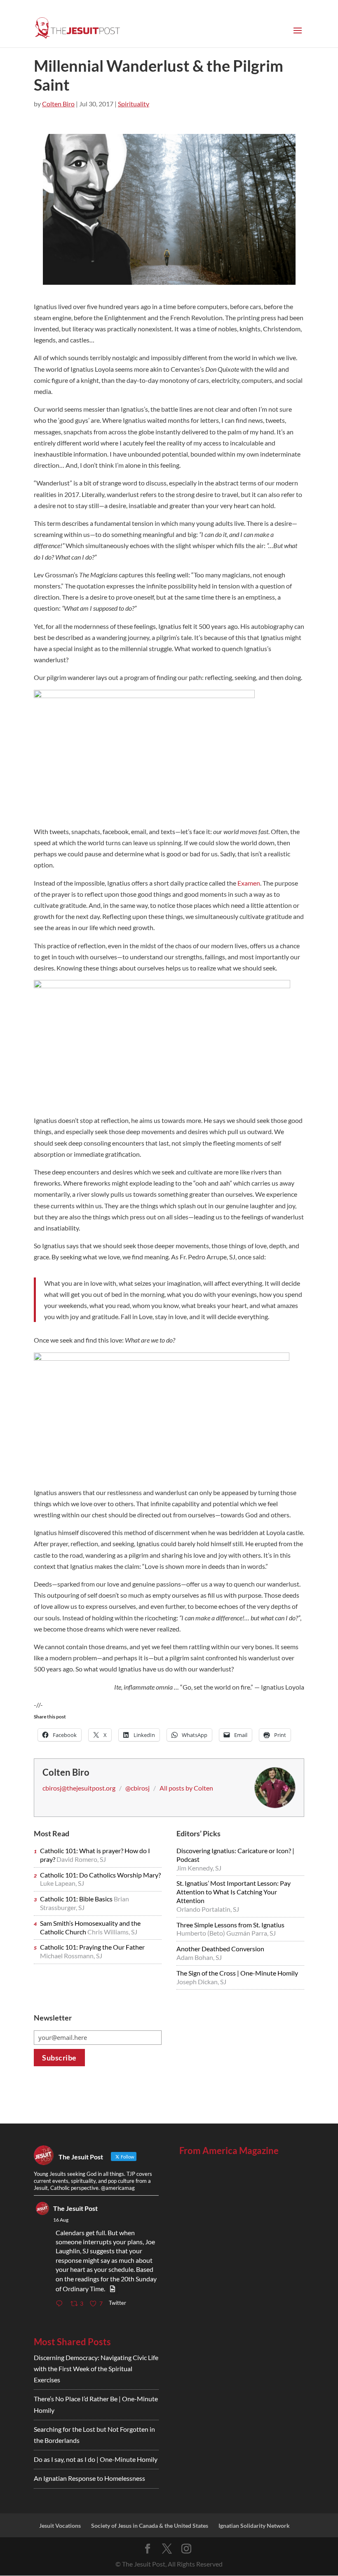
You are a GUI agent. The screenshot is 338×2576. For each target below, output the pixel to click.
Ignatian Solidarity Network (254, 2526)
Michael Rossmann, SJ (71, 1956)
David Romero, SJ (81, 1859)
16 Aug (61, 2220)
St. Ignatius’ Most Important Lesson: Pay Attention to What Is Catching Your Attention (234, 1892)
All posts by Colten (186, 1788)
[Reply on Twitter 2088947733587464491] (61, 2304)
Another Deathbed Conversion (220, 1949)
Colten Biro (58, 104)
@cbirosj (137, 1788)
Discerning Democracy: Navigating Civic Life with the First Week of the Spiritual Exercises (96, 2369)
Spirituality (134, 104)
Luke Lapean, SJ (62, 1883)
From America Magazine (229, 2151)
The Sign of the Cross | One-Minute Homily (237, 1973)
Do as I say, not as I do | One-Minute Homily (96, 2459)
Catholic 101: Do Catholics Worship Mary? (100, 1875)
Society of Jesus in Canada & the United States (150, 2526)
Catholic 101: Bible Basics (77, 1899)
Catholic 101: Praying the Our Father (92, 1947)
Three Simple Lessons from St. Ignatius (230, 1925)
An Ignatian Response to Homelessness (89, 2478)
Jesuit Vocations (60, 2526)
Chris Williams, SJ (112, 1932)
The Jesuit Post (75, 2208)
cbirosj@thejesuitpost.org (79, 1788)
